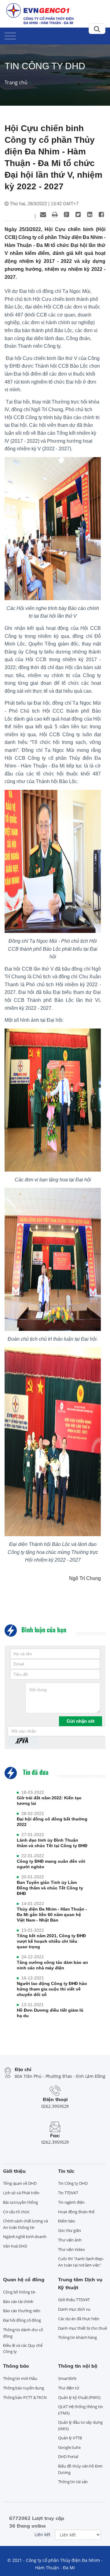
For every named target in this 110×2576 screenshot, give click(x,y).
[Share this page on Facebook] (101, 214)
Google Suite (69, 2447)
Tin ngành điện (71, 2202)
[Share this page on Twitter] (78, 214)
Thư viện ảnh (70, 2240)
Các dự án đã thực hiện (79, 2319)
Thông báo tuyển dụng (24, 2388)
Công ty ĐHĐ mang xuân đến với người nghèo (51, 1864)
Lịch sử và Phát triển (21, 2193)
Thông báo (16, 2366)
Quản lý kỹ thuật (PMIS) (79, 2397)
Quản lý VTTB (70, 2438)
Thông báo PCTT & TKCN (25, 2397)
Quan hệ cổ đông (24, 2279)
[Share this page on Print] (55, 214)
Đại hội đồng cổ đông (22, 2320)
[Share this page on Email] (43, 214)
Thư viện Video (71, 2249)
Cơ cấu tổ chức (16, 2212)
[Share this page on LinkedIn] (90, 214)
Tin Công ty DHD (73, 2183)
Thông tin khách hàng (77, 2337)
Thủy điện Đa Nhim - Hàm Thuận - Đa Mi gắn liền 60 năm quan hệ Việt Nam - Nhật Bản (52, 1915)
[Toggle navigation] (10, 35)
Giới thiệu (14, 2171)
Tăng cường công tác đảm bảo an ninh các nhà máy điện (52, 1965)
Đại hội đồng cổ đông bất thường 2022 (52, 1822)
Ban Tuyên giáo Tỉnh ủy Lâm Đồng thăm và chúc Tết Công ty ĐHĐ (50, 1888)
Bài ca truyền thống (20, 2202)
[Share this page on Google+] (66, 214)
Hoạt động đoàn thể (76, 2212)
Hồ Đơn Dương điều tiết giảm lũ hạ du (50, 2013)
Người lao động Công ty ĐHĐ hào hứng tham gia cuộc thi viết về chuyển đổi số (52, 1989)
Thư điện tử (69, 2388)
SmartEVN (67, 2378)
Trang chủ (16, 82)
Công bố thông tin (19, 2292)
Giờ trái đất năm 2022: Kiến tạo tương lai (49, 1801)
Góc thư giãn (70, 2230)
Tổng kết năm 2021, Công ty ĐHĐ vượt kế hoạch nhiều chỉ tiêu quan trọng (51, 1941)
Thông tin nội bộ (78, 2366)
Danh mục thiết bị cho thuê (82, 2328)
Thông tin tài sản (73, 2482)
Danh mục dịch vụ (74, 2309)
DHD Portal (68, 2457)
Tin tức (66, 2171)
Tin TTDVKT (68, 2193)
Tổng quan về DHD (20, 2183)
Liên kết (42, 2534)
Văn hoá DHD (15, 2246)
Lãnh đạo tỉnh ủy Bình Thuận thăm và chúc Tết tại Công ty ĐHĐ (52, 1843)
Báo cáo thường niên (22, 2311)
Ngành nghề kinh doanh (25, 2237)
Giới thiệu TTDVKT (74, 2300)
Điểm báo (67, 2221)
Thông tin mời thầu (20, 2378)
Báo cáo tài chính (18, 2301)
